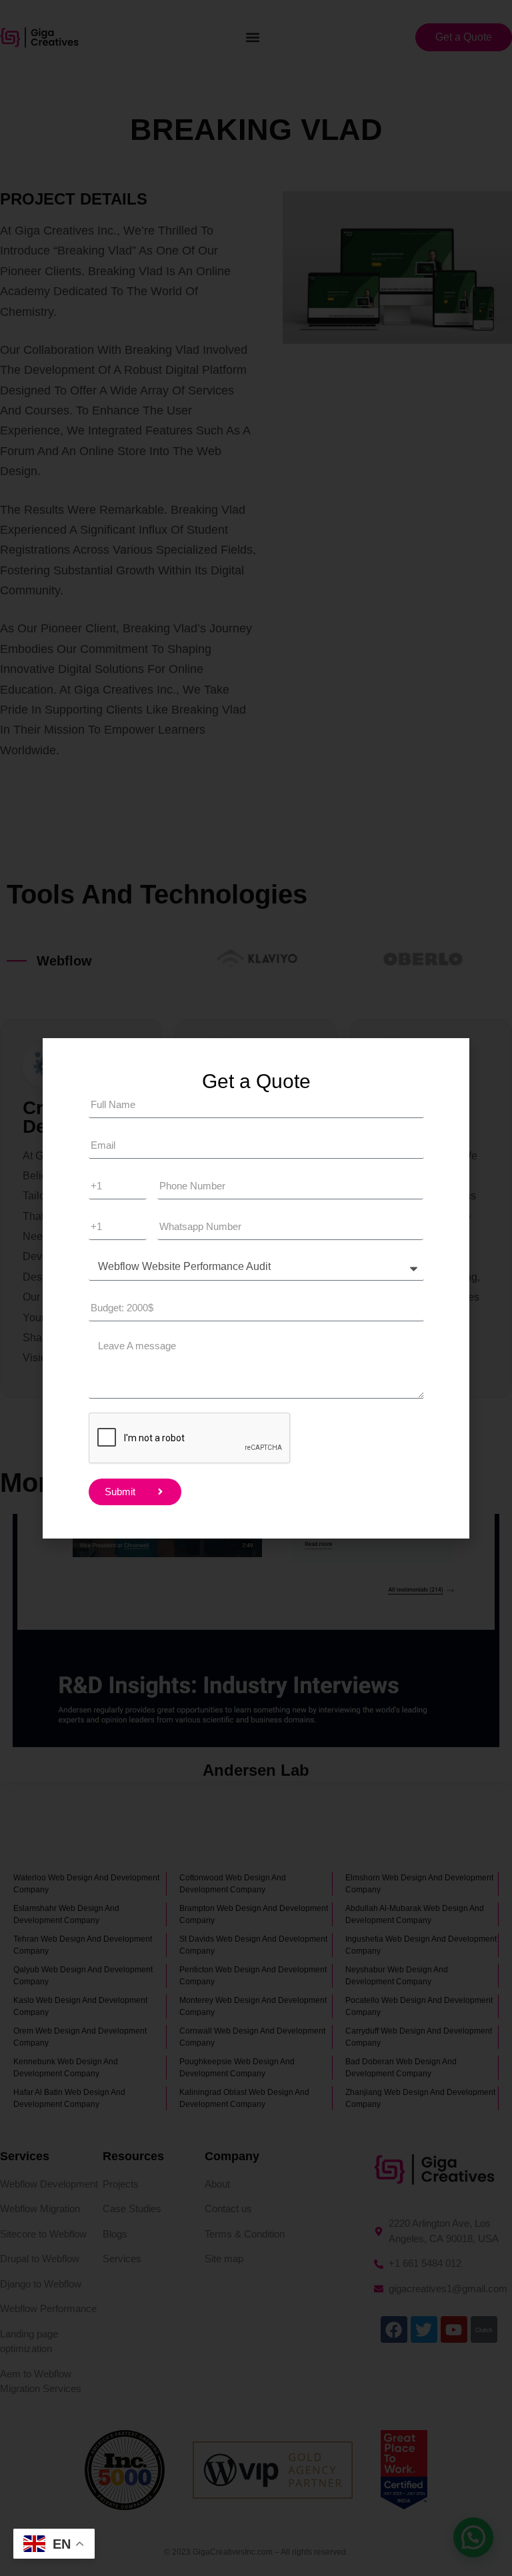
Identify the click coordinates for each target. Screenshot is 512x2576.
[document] (256, 1288)
